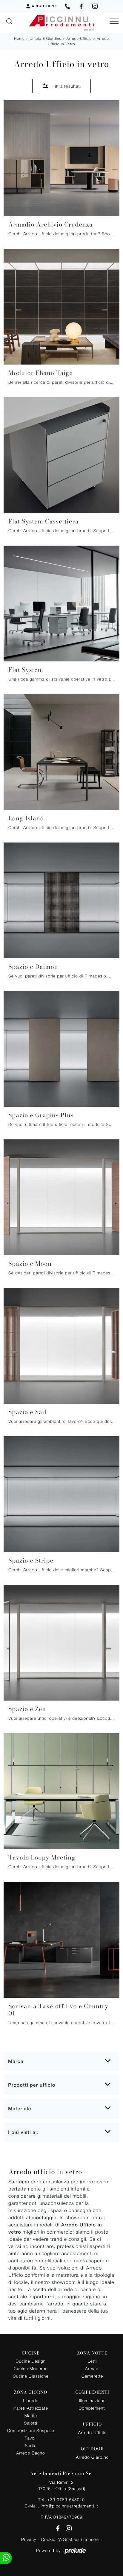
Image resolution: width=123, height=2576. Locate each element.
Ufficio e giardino (46, 38)
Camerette (92, 2376)
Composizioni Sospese (31, 2430)
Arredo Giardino (92, 2457)
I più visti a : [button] (23, 2132)
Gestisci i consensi (82, 2539)
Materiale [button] (20, 2109)
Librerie (31, 2400)
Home (19, 38)
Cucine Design (31, 2361)
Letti (92, 2361)
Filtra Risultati (66, 86)
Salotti (31, 2423)
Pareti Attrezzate (31, 2408)
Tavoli (31, 2438)
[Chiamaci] (67, 6)
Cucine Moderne (31, 2368)
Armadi (92, 2368)
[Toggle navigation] (114, 22)
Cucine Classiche (31, 2376)
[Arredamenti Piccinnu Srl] (61, 23)
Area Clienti (45, 6)
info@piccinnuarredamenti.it (69, 2506)
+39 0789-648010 (66, 2500)
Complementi (92, 2408)
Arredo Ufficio (79, 38)
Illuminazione (92, 2400)
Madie (31, 2415)
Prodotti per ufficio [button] (32, 2085)
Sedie (31, 2445)
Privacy (29, 2539)
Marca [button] (16, 2061)
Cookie (48, 2539)
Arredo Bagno (31, 2453)
